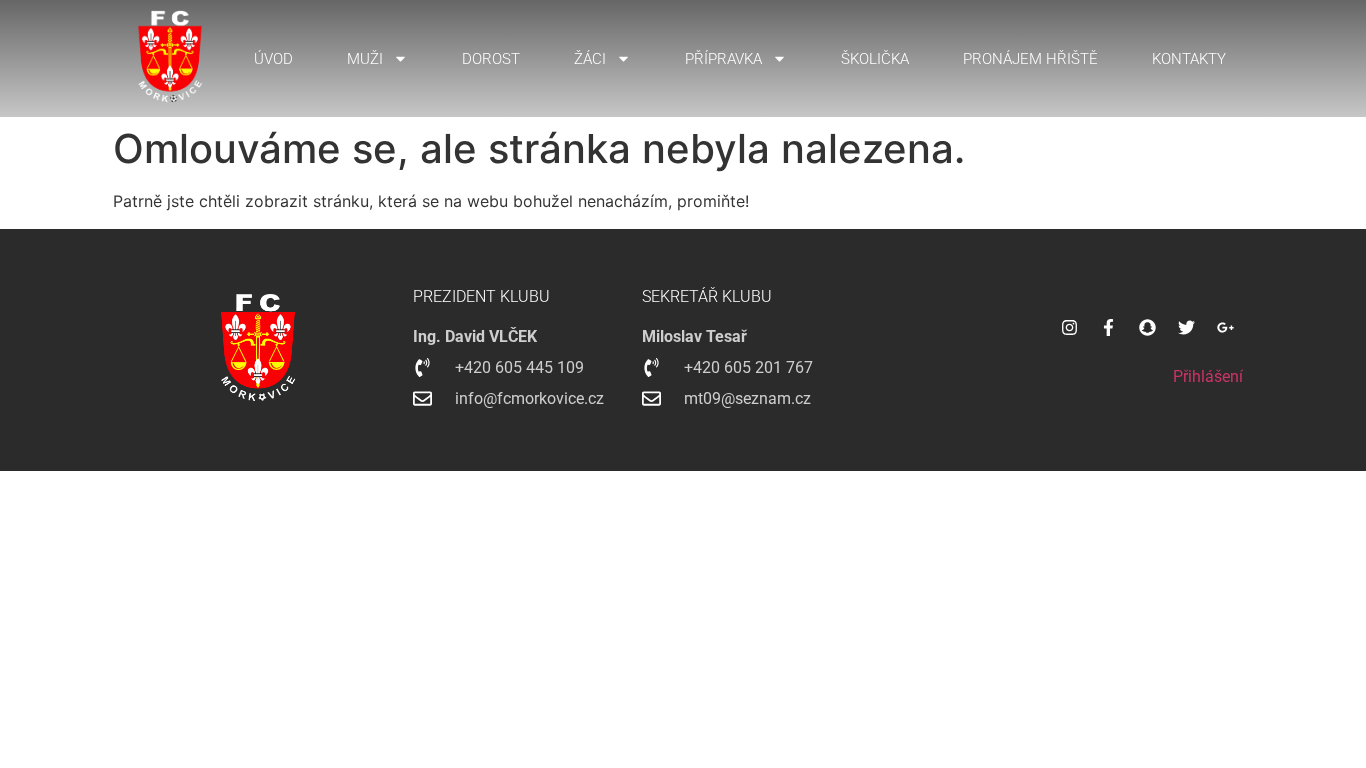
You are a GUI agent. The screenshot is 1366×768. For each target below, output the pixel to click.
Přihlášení (1208, 376)
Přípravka (723, 59)
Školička (875, 59)
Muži (365, 59)
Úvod (273, 59)
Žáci (590, 59)
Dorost (491, 59)
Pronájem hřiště (1030, 59)
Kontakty (1189, 59)
